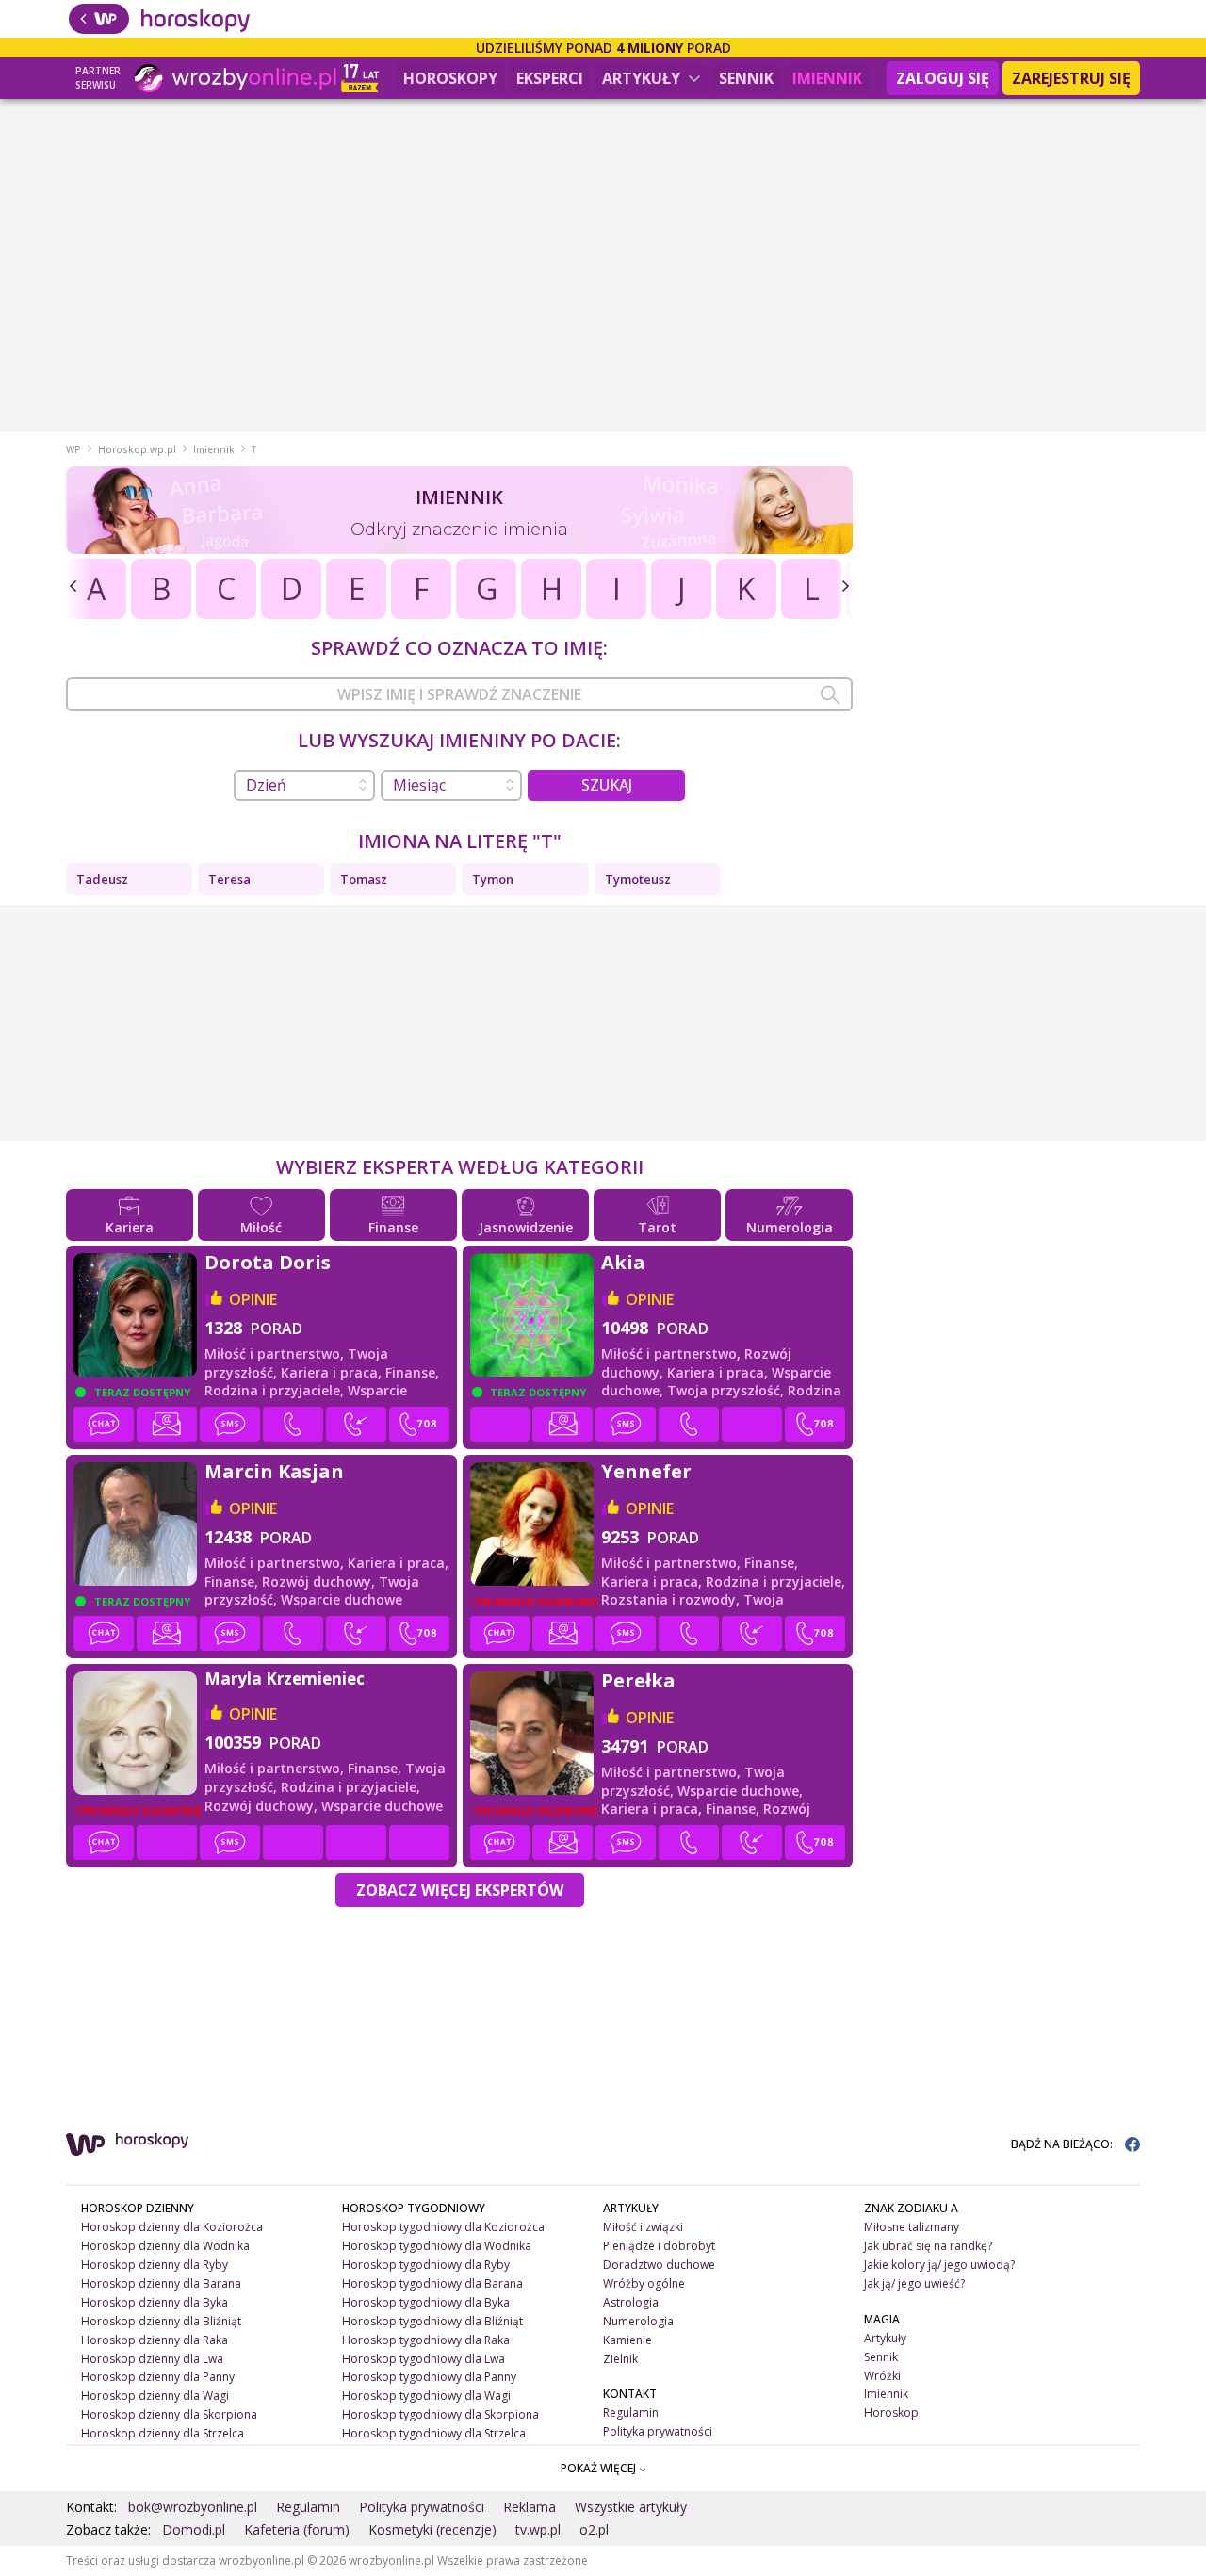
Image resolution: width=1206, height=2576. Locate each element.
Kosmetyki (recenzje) (432, 2529)
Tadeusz (102, 879)
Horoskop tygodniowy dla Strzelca (434, 2433)
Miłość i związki (643, 2227)
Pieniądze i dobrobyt (659, 2246)
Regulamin (631, 2413)
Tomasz (364, 879)
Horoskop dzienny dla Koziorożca (172, 2227)
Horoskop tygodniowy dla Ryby (426, 2265)
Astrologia (631, 2302)
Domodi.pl (194, 2529)
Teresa (229, 879)
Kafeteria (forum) (297, 2529)
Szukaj (607, 785)
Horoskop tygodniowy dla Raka (426, 2340)
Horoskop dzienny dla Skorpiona (169, 2414)
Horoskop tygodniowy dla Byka (426, 2302)
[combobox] (459, 694)
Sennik (746, 78)
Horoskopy (450, 78)
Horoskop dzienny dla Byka (155, 2302)
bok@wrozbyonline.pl (193, 2507)
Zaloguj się (943, 78)
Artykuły (643, 78)
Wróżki (882, 2376)
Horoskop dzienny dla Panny (158, 2377)
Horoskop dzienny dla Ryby (155, 2265)
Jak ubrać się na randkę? (928, 2246)
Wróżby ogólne (644, 2283)
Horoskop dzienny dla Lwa (152, 2359)
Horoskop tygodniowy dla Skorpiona (440, 2414)
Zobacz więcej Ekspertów (460, 1890)
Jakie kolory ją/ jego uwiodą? (939, 2265)
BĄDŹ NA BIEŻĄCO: (1063, 2144)
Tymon (493, 879)
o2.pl (594, 2529)
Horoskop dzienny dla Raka (155, 2340)
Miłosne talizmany (912, 2227)
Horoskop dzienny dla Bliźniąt (161, 2321)
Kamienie (627, 2340)
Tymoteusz (638, 879)
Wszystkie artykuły (631, 2507)
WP (73, 449)
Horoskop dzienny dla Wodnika (165, 2246)
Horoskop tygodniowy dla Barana (432, 2283)
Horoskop (891, 2413)
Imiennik (827, 78)
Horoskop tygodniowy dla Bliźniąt (432, 2321)
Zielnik (620, 2359)
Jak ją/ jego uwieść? (914, 2283)
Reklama (530, 2507)
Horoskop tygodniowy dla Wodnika (437, 2246)
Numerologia (638, 2321)
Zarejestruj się (1071, 78)
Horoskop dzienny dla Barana (161, 2283)
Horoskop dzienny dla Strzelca (163, 2433)
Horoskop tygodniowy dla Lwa (424, 2359)
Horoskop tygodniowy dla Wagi (426, 2396)
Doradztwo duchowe (659, 2265)
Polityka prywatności (658, 2431)
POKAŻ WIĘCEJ (600, 2468)
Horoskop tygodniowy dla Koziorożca (443, 2227)
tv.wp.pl (538, 2529)
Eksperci (550, 78)
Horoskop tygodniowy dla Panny (429, 2377)
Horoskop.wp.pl (137, 449)
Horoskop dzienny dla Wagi (155, 2396)
